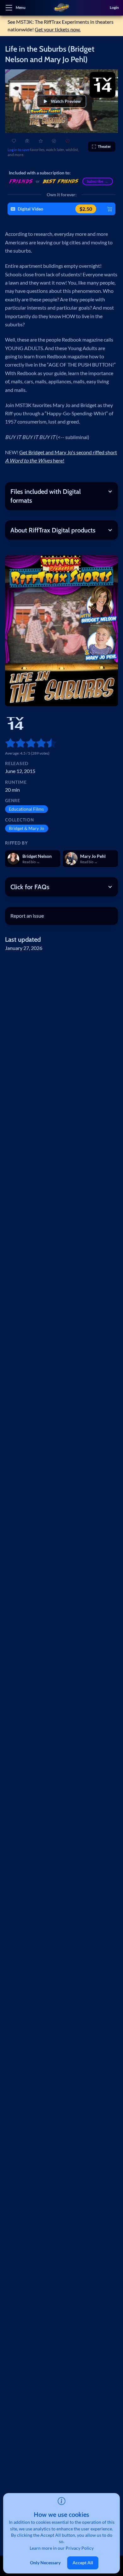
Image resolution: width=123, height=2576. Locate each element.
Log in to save (18, 150)
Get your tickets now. (58, 29)
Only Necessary (45, 2563)
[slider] (8, 743)
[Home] (61, 8)
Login (114, 7)
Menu (21, 7)
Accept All (83, 2563)
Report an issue (27, 916)
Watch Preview (66, 101)
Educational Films (26, 809)
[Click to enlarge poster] (61, 631)
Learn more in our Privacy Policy (62, 2548)
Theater (104, 146)
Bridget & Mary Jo (26, 828)
